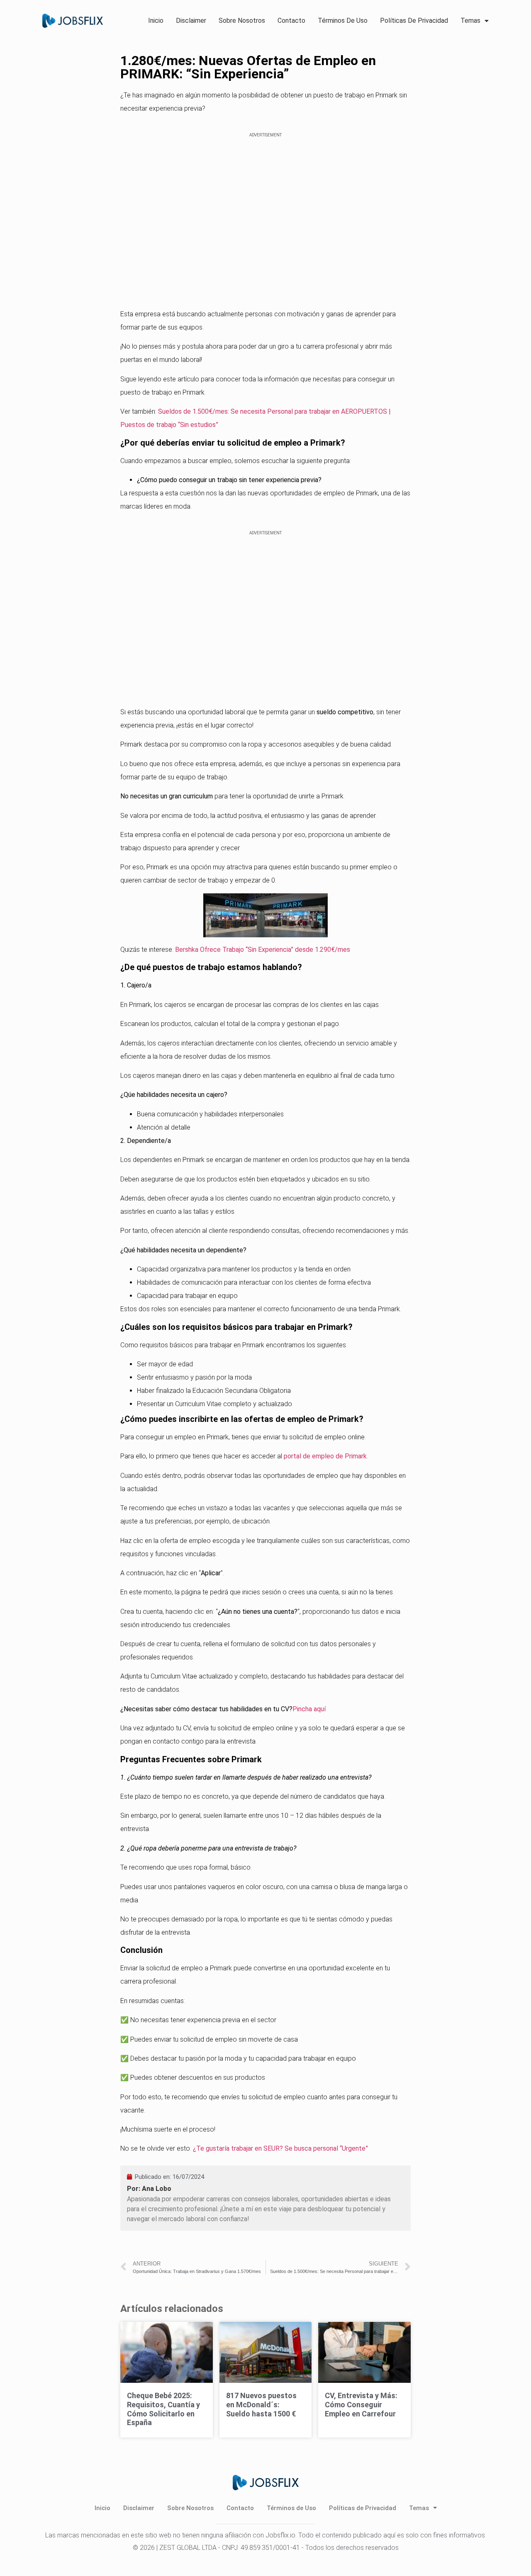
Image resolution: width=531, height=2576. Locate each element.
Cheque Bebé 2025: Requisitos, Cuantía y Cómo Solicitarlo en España (163, 2409)
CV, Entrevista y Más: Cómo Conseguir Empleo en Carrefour (361, 2404)
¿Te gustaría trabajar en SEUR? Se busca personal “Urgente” (280, 2148)
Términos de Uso (343, 21)
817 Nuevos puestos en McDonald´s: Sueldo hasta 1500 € (261, 2404)
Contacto (291, 21)
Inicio (156, 21)
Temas (470, 21)
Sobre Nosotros (242, 21)
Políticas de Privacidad (414, 21)
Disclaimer (191, 21)
